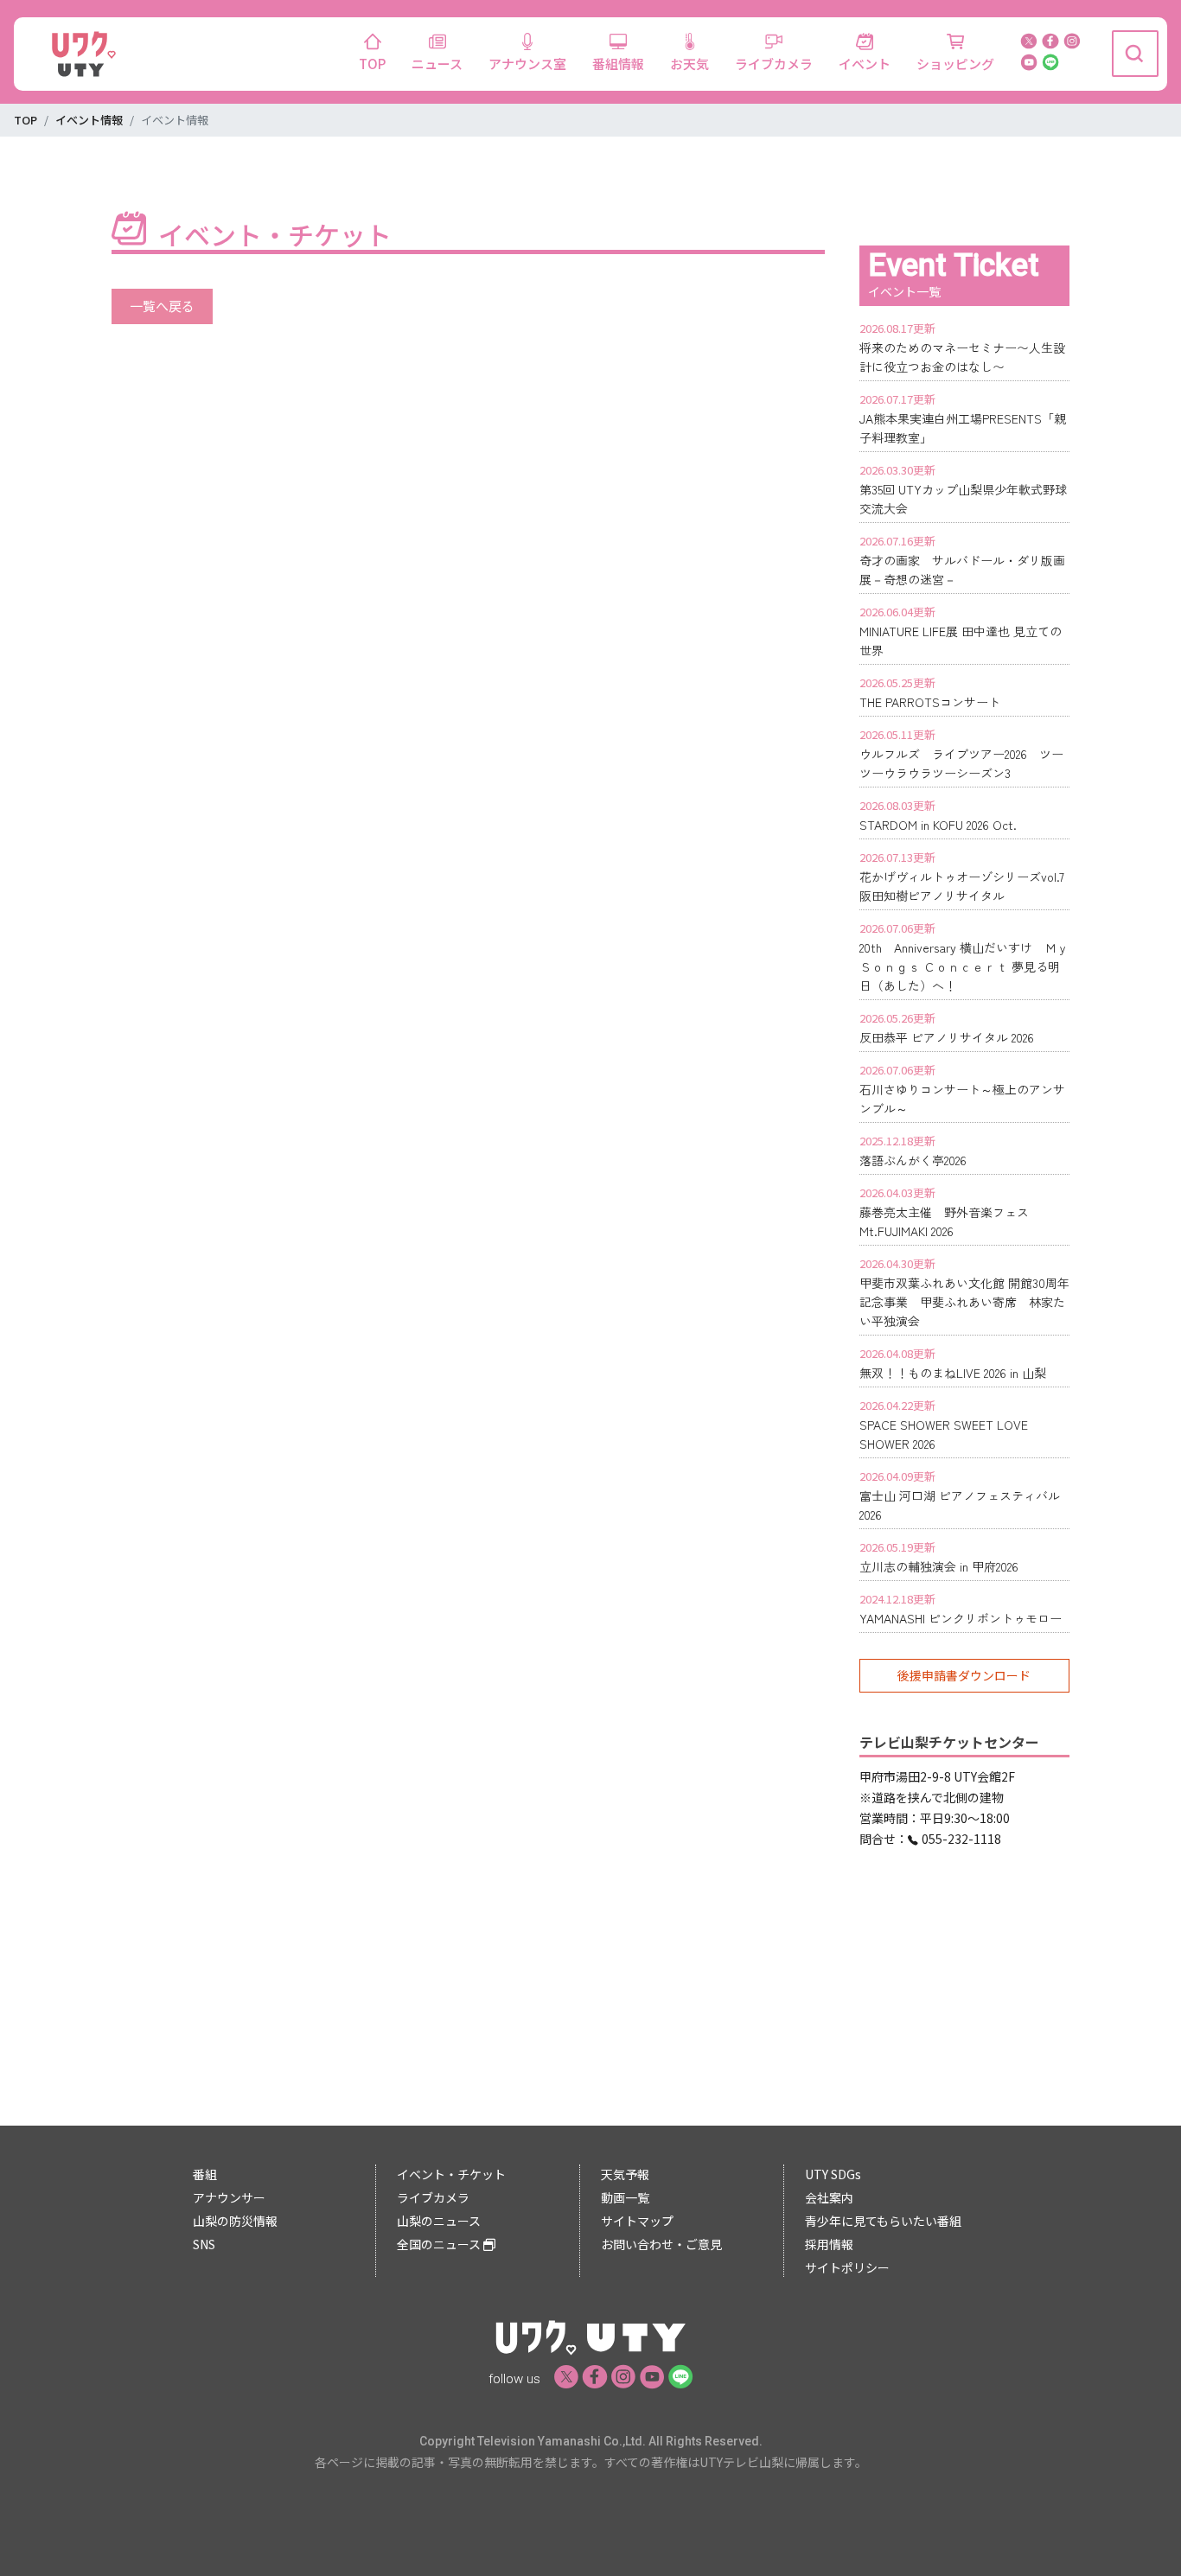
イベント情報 (89, 120)
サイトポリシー (847, 2267)
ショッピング (955, 64)
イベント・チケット (451, 2174)
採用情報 (829, 2244)
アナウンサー (229, 2197)
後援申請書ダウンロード (964, 1675)
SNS (204, 2244)
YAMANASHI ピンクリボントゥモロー (961, 1618)
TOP (372, 64)
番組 (205, 2174)
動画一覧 (625, 2197)
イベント (865, 64)
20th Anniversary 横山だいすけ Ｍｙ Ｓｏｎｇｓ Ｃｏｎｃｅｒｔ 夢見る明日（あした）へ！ (964, 966)
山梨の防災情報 (235, 2221)
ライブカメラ (774, 64)
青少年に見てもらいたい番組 (883, 2221)
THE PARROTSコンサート (930, 702)
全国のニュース (440, 2244)
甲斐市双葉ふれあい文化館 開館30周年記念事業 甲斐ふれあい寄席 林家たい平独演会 (964, 1302)
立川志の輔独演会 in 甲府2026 (939, 1566)
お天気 (689, 64)
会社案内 (829, 2197)
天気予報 (625, 2174)
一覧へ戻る (162, 306)
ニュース (437, 64)
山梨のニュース (439, 2221)
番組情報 (618, 64)
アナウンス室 (527, 64)
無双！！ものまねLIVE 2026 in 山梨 (953, 1373)
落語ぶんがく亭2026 (913, 1160)
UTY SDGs (833, 2174)
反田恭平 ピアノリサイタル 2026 (947, 1037)
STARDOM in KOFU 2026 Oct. (938, 825)
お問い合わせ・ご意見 (661, 2244)
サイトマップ (637, 2221)
